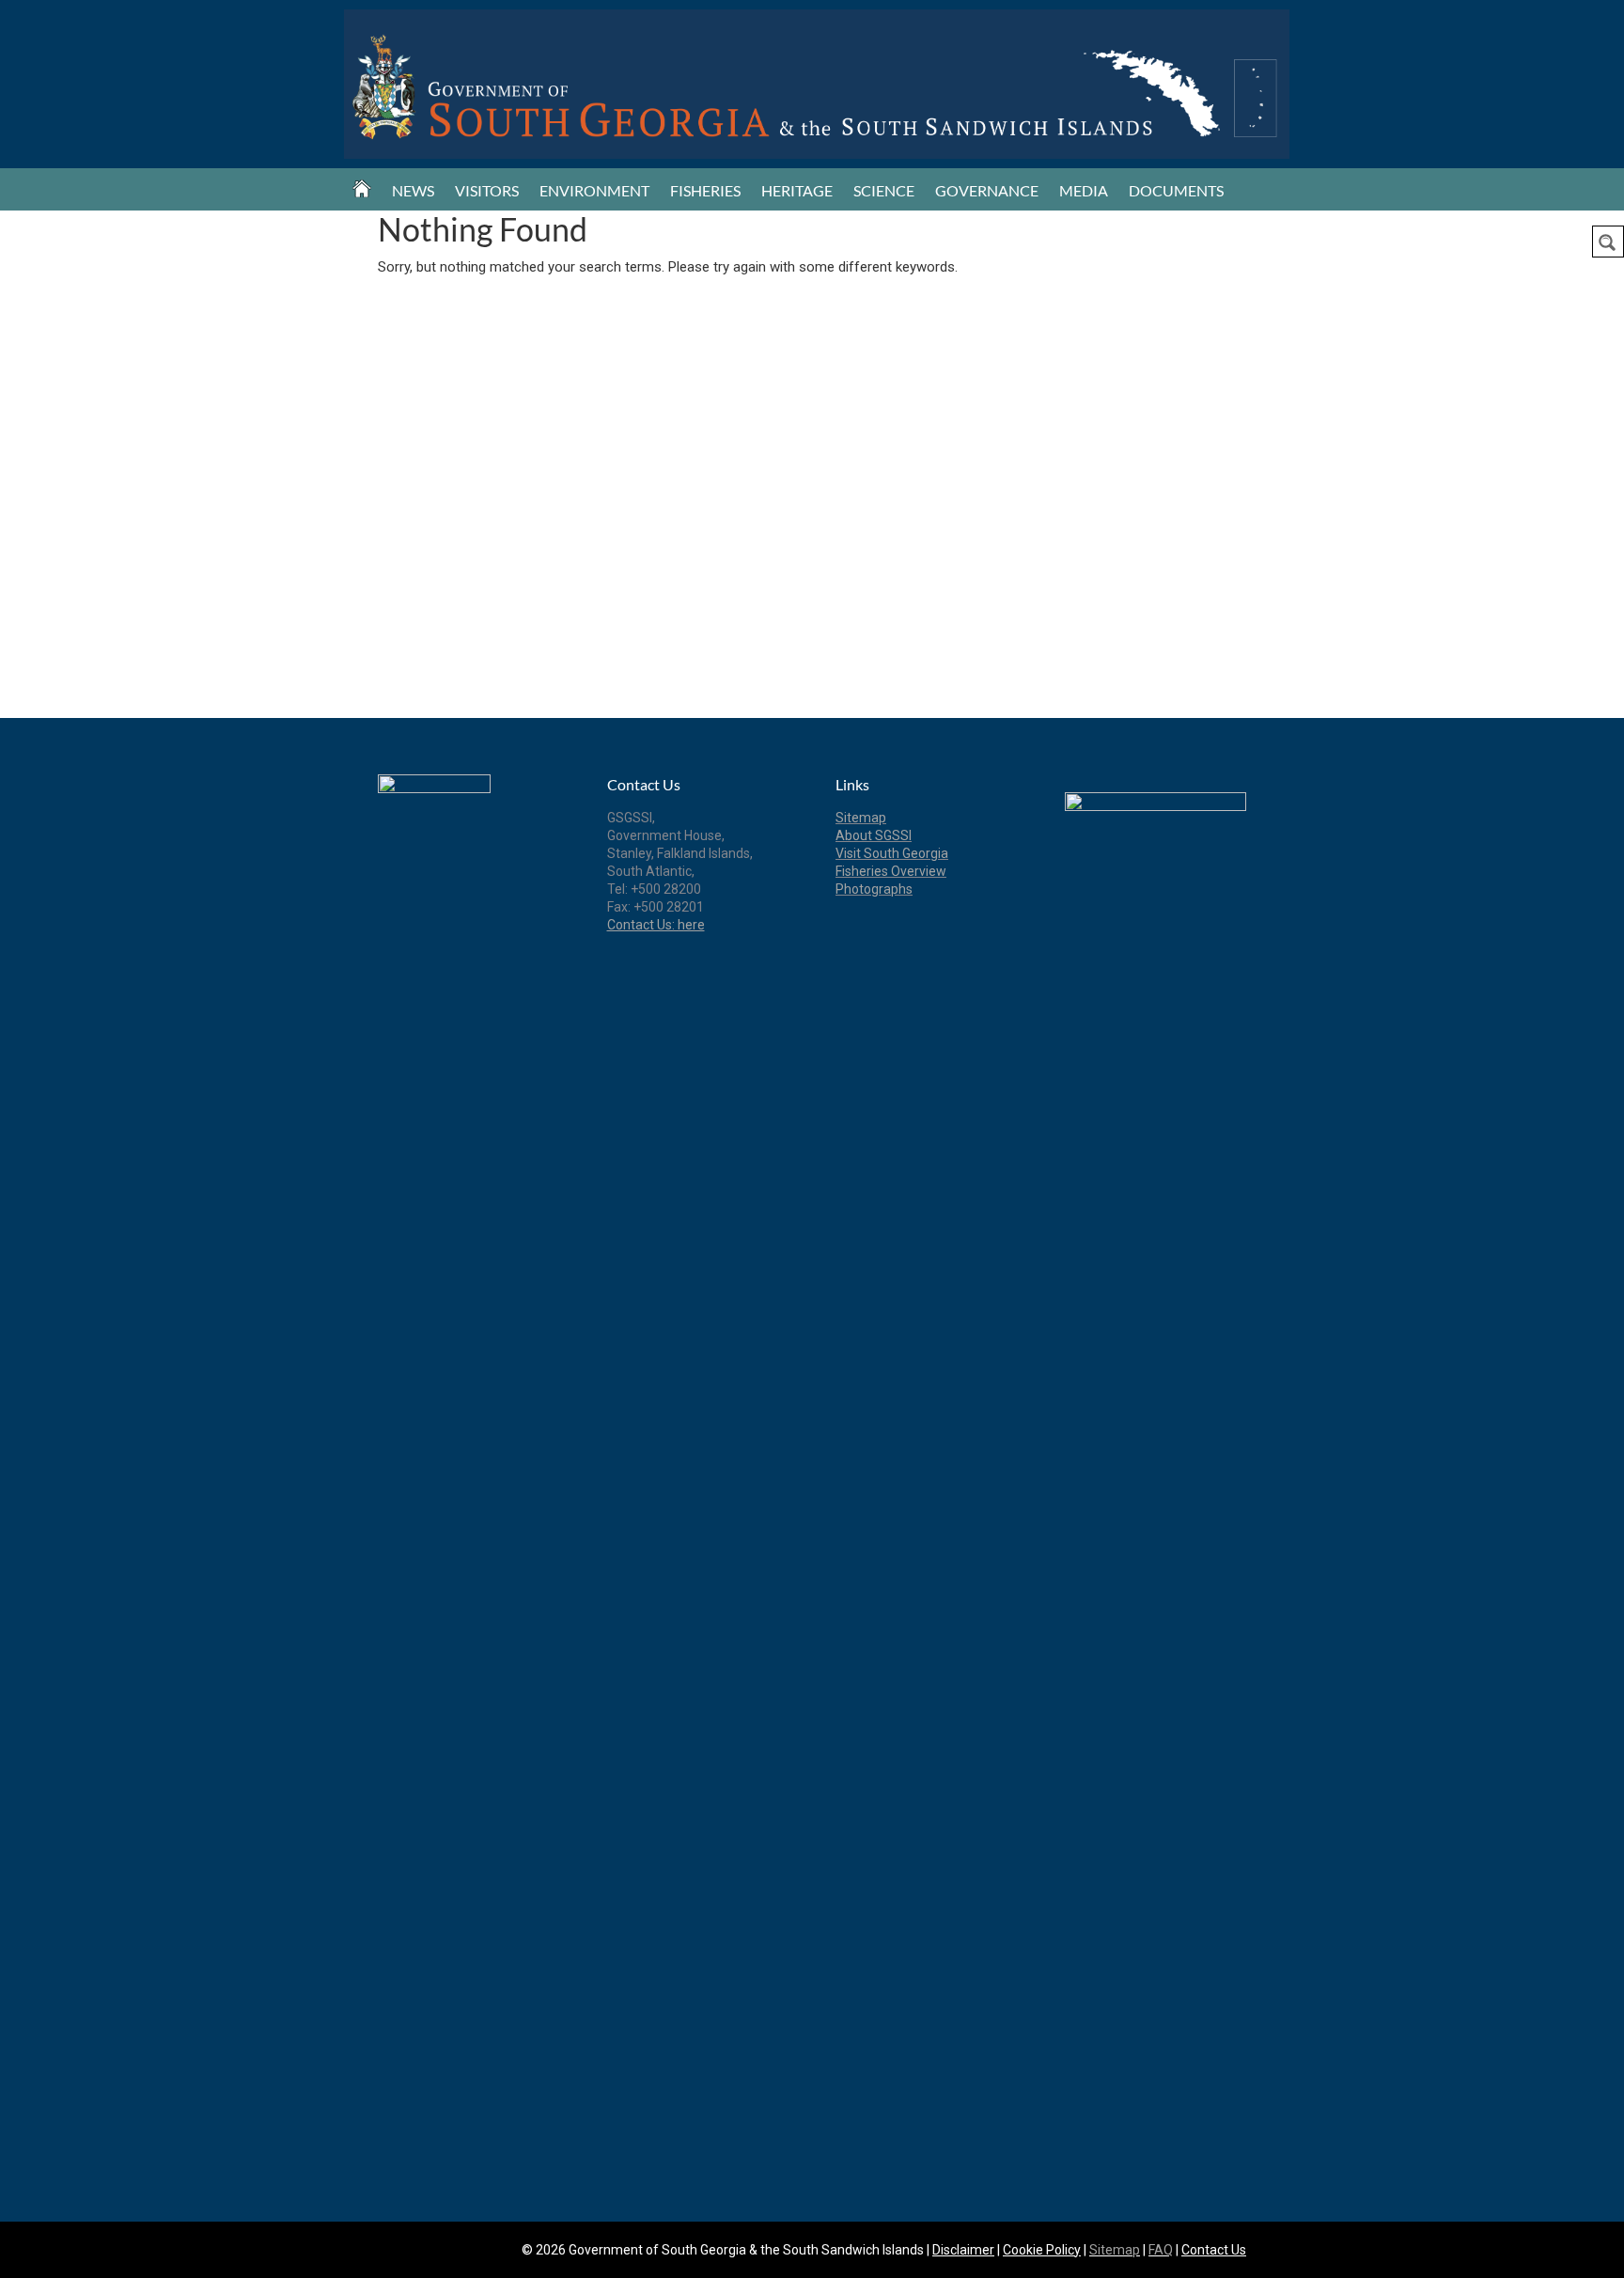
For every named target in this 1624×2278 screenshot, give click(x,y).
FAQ (1161, 2250)
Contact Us (1214, 2250)
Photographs (874, 889)
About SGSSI (874, 835)
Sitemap (861, 818)
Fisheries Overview (891, 871)
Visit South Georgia (892, 853)
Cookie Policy (1042, 2250)
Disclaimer (963, 2250)
